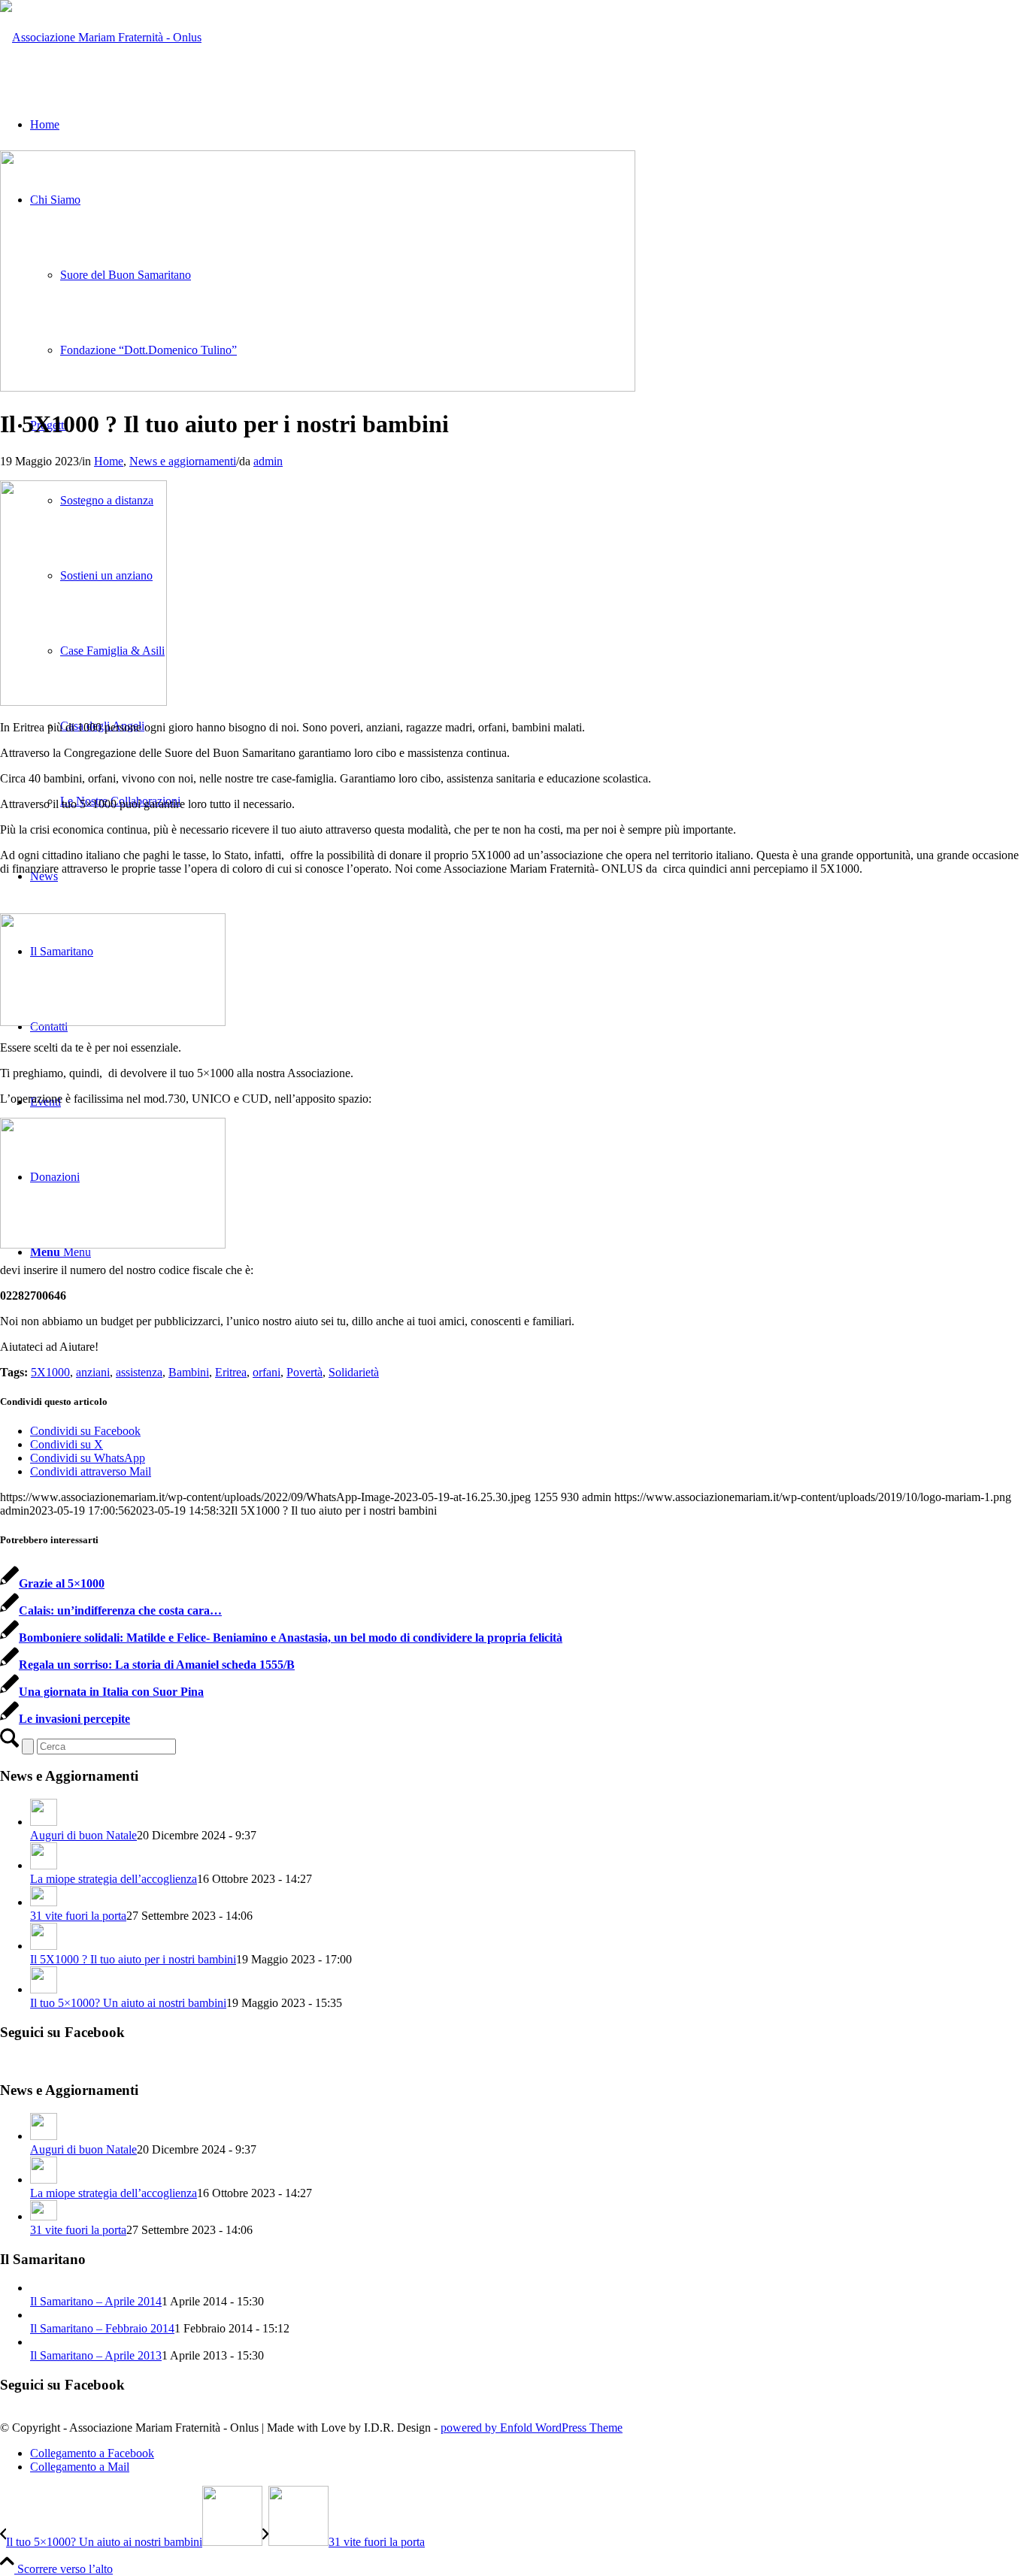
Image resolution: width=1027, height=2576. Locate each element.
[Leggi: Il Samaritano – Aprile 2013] (44, 2342)
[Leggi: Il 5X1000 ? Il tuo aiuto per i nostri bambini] (44, 1946)
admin (268, 461)
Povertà (304, 1372)
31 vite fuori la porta (78, 1916)
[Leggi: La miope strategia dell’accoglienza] (44, 1865)
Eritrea (231, 1372)
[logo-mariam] (101, 37)
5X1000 (50, 1372)
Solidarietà (354, 1372)
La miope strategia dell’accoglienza (114, 1879)
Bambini (189, 1372)
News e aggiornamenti (183, 461)
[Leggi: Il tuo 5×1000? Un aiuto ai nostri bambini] (44, 1989)
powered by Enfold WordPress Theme (532, 2428)
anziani (93, 1372)
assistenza (139, 1372)
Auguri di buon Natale (83, 1835)
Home (109, 461)
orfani (267, 1372)
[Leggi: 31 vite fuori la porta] (44, 1902)
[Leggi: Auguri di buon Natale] (44, 1822)
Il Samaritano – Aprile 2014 (96, 2301)
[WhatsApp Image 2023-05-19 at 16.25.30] (318, 387)
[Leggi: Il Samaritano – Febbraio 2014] (44, 2315)
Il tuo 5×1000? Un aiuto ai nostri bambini (128, 2003)
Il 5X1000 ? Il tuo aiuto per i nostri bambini (133, 1959)
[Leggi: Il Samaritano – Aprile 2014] (44, 2288)
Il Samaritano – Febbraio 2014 (102, 2328)
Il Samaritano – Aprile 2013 (96, 2355)
